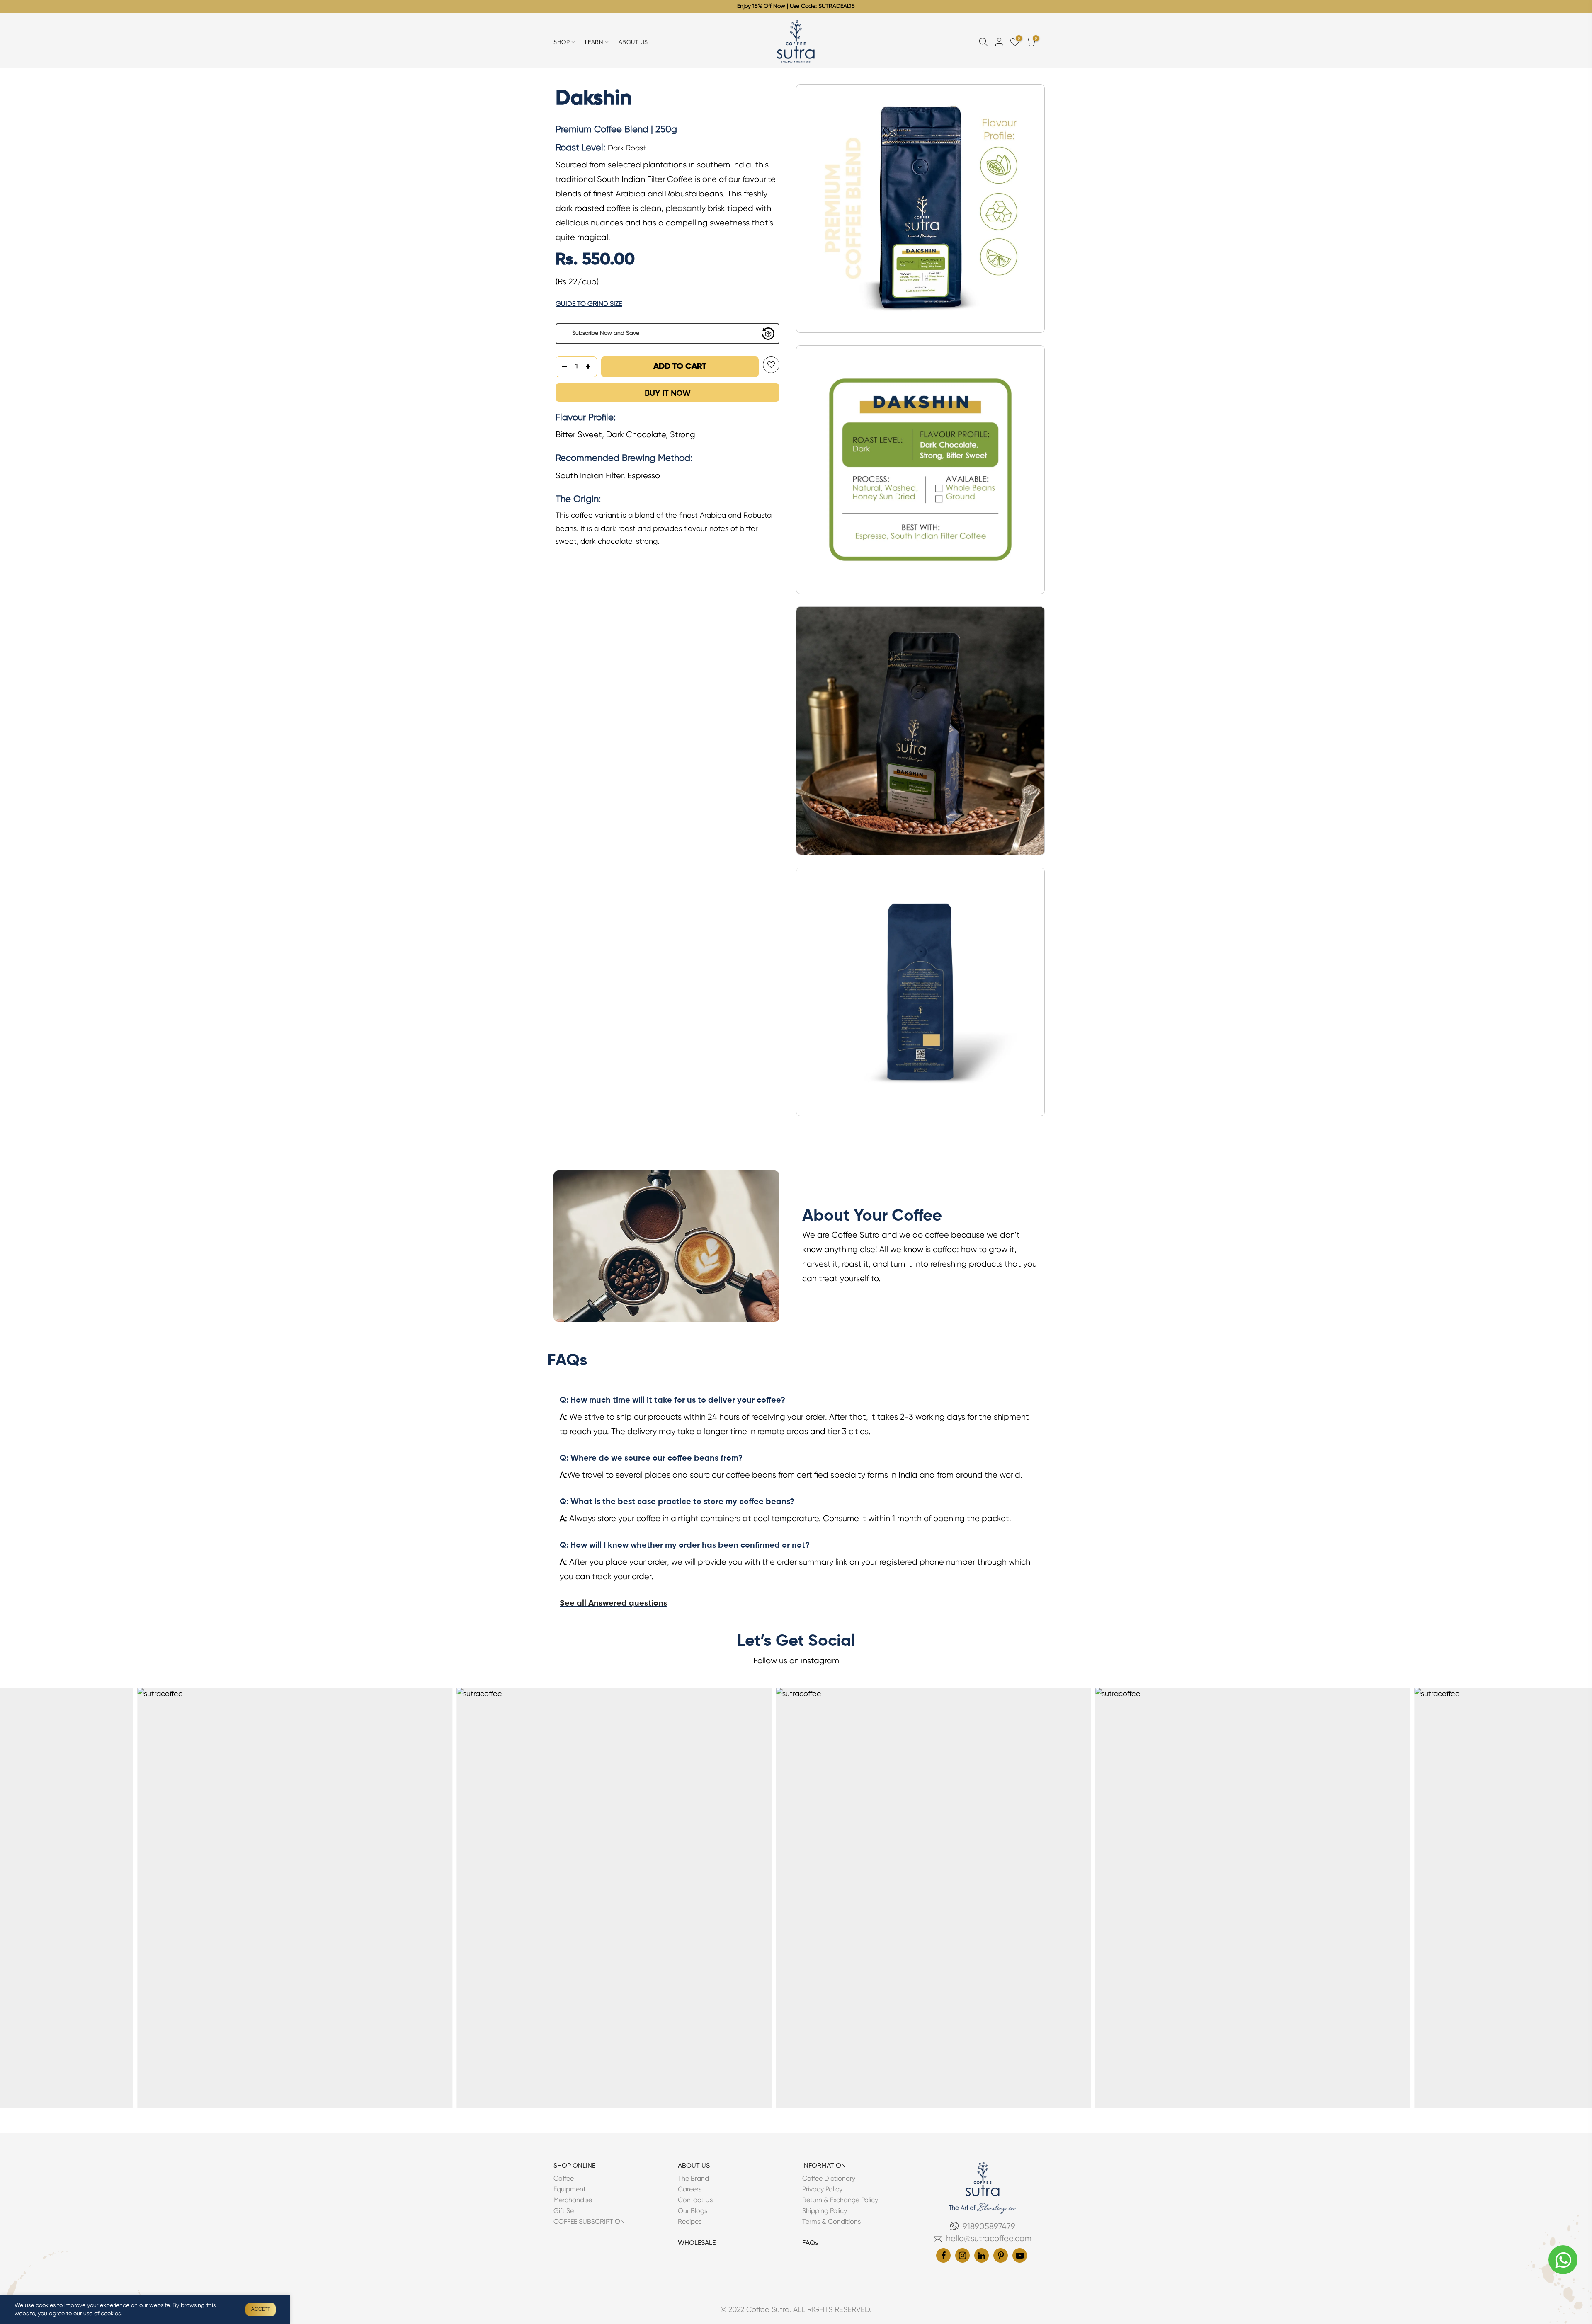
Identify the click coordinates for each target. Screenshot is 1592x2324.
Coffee (564, 2179)
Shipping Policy (825, 2211)
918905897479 (989, 2227)
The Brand (693, 2179)
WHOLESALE (697, 2243)
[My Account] (999, 42)
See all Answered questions (613, 1604)
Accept (261, 2309)
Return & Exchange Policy (840, 2200)
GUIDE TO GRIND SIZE (589, 304)
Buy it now (668, 394)
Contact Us (695, 2200)
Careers (690, 2190)
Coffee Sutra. (768, 2310)
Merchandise (573, 2200)
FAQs (810, 2243)
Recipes (690, 2222)
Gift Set (565, 2211)
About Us (633, 42)
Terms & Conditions (831, 2222)
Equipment (570, 2190)
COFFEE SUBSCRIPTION (589, 2222)
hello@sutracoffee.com (989, 2239)
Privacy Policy (822, 2190)
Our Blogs (693, 2211)
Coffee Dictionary (829, 2179)
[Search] (983, 42)
